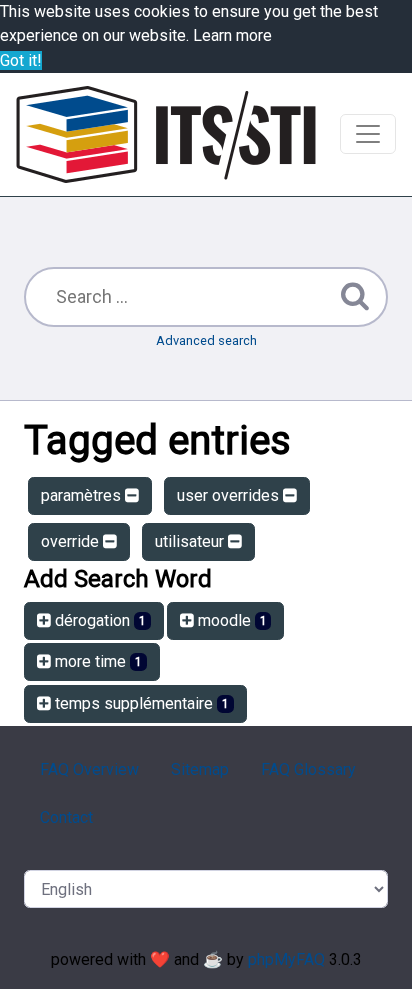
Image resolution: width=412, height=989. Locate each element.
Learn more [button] (232, 35)
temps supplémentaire (140, 703)
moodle (230, 620)
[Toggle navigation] (368, 134)
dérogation (98, 620)
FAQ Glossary (308, 769)
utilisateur (191, 541)
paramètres (83, 495)
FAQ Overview (89, 769)
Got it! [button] (21, 60)
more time (96, 661)
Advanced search (206, 340)
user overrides (230, 495)
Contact (66, 817)
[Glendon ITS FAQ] (166, 134)
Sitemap (200, 769)
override (72, 541)
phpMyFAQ (286, 959)
